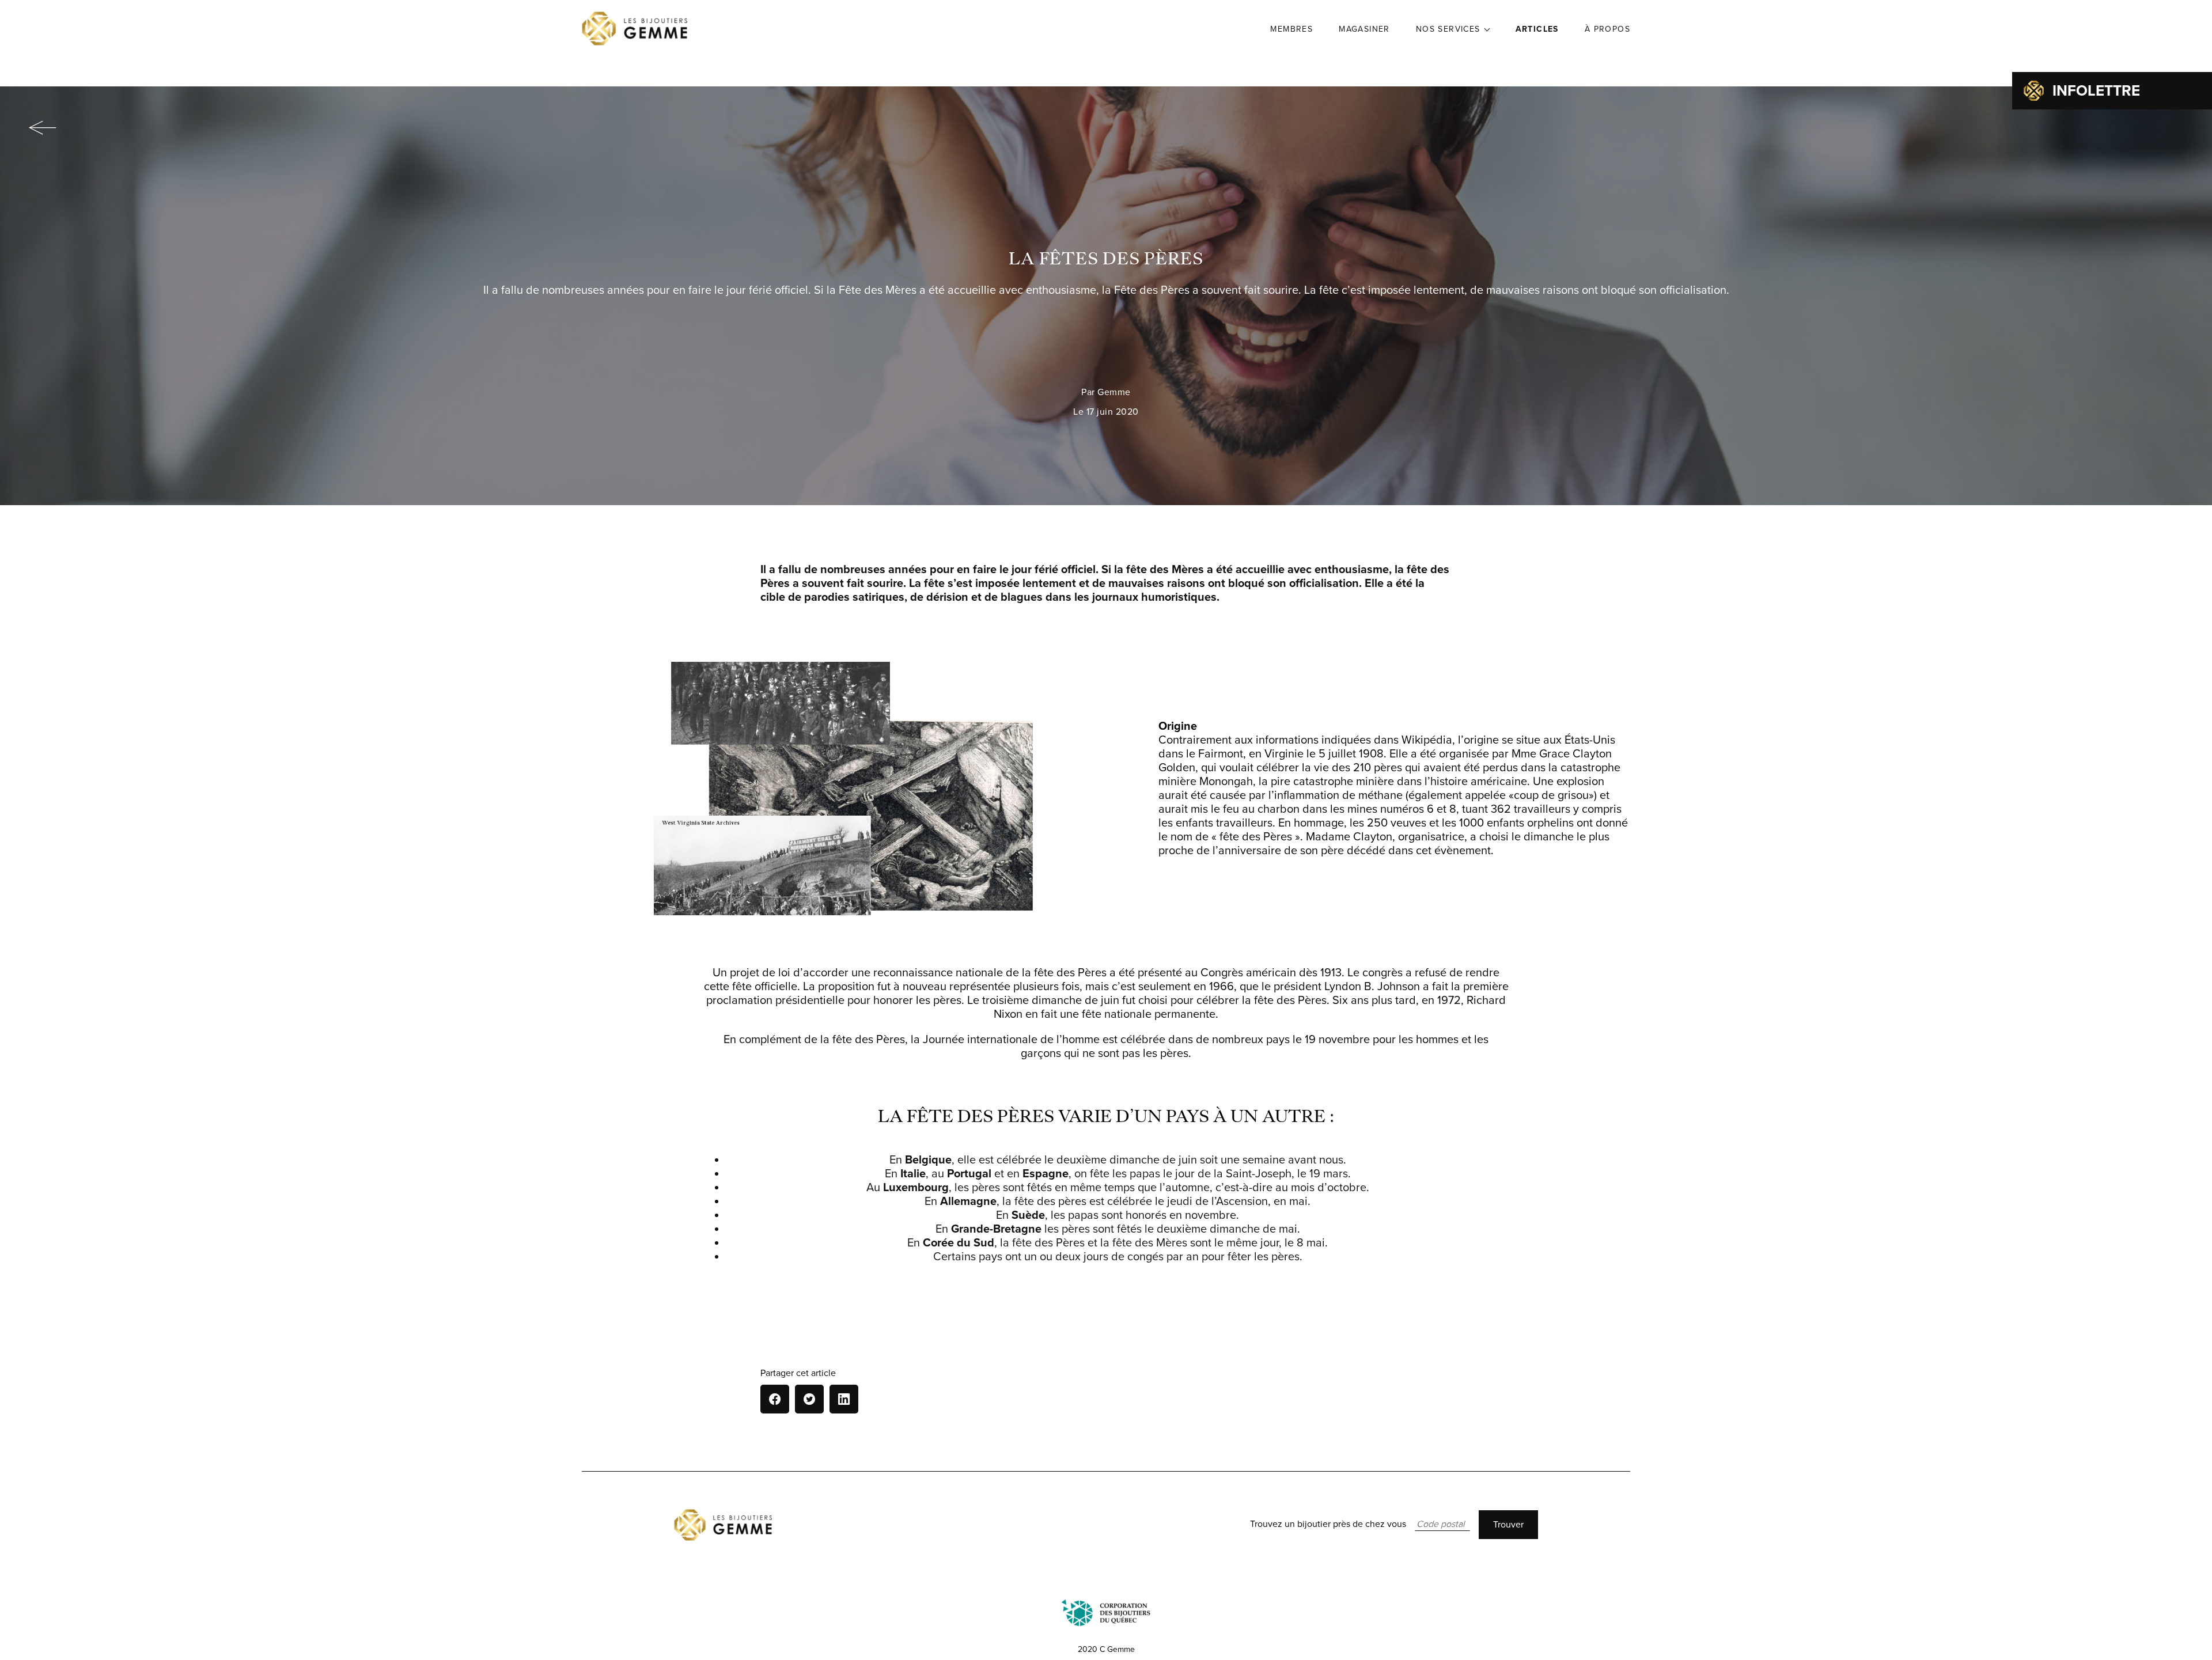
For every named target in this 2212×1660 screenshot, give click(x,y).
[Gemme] (635, 29)
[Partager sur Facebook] (775, 1399)
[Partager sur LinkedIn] (844, 1399)
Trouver (1508, 1525)
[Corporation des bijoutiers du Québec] (1106, 1613)
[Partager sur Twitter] (809, 1399)
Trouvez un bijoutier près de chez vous (1328, 1524)
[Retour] (42, 128)
